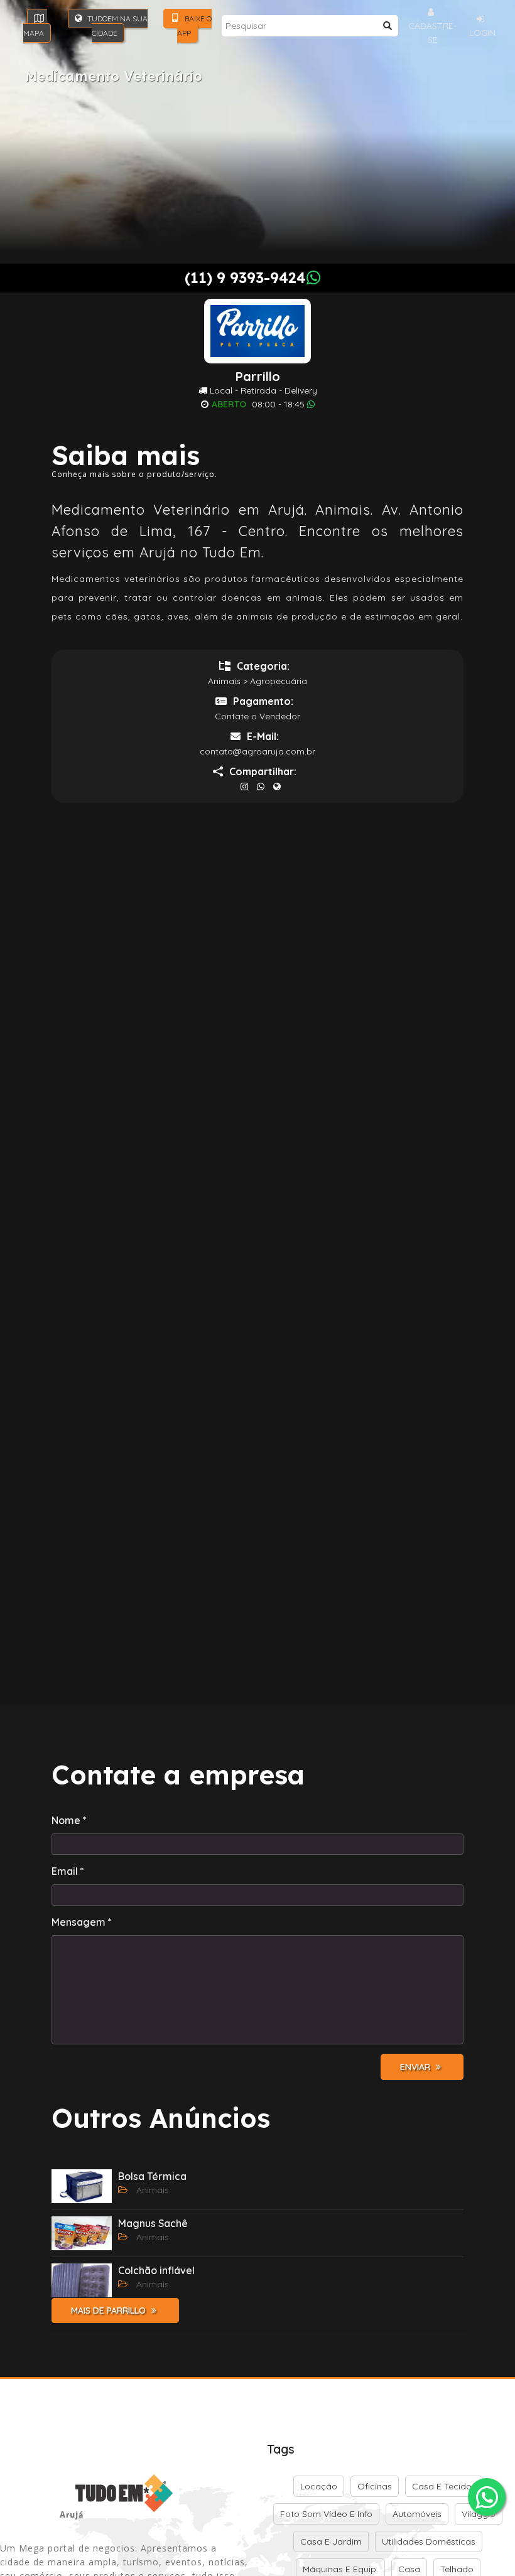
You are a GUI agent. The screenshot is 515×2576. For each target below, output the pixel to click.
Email (68, 1871)
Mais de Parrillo (110, 2310)
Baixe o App (194, 26)
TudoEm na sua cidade (117, 26)
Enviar (416, 2067)
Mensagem (82, 1922)
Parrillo (258, 377)
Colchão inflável (156, 2270)
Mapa (34, 33)
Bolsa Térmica (152, 2176)
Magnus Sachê (153, 2223)
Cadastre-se (432, 33)
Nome (69, 1820)
